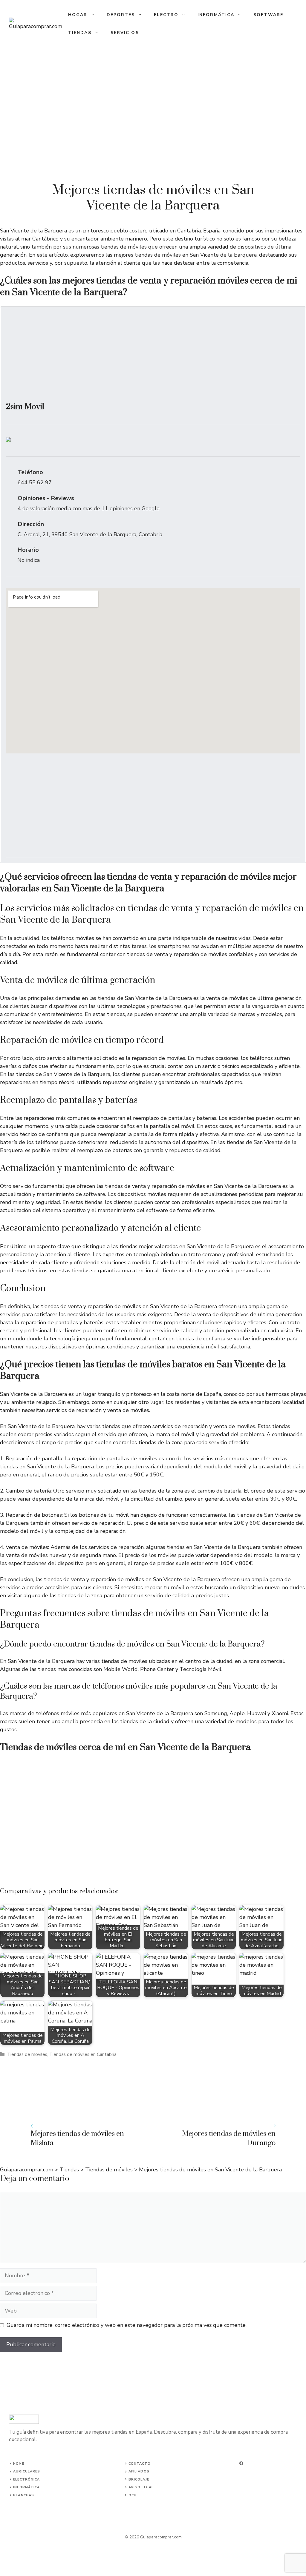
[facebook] (241, 2463)
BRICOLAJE (139, 2479)
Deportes (121, 15)
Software (268, 15)
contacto (140, 2464)
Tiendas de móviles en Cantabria (83, 2054)
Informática (216, 15)
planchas (24, 2495)
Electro (166, 15)
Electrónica (26, 2479)
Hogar (78, 15)
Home (19, 2464)
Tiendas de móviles (27, 2054)
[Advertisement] (153, 357)
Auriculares (27, 2471)
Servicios (125, 33)
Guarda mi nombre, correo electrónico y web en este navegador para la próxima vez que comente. (127, 2325)
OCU (133, 2495)
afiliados (139, 2471)
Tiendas (80, 33)
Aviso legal (141, 2487)
